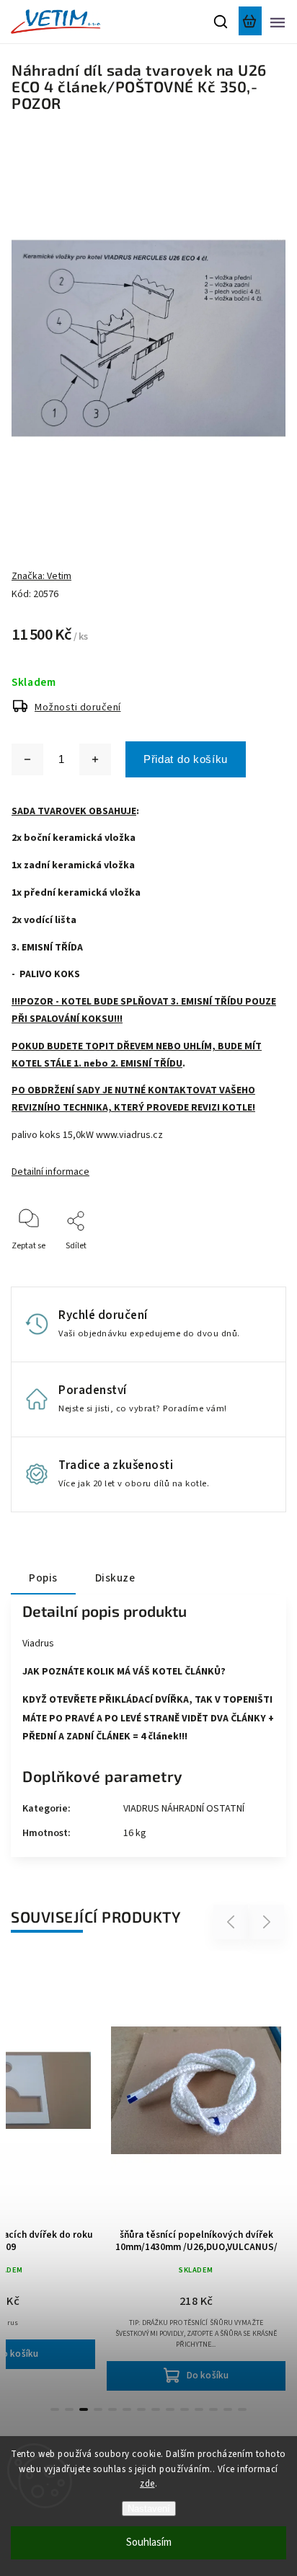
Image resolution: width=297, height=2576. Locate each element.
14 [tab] (242, 2409)
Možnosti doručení (78, 707)
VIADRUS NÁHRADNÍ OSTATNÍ (184, 1809)
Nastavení (149, 2509)
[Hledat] (221, 22)
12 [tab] (213, 2409)
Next (267, 1922)
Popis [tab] (43, 1578)
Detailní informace (50, 1172)
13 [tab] (228, 2409)
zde (147, 2484)
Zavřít (252, 1265)
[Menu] (278, 22)
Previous (233, 1922)
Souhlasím (149, 2542)
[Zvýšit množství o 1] (95, 759)
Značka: (41, 576)
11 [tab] (199, 2409)
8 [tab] (156, 2409)
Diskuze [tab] (115, 1578)
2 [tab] (69, 2409)
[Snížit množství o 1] (27, 759)
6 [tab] (127, 2409)
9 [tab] (170, 2409)
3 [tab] (84, 2409)
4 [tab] (98, 2409)
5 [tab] (112, 2409)
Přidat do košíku (186, 759)
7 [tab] (141, 2409)
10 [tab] (185, 2409)
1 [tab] (55, 2409)
